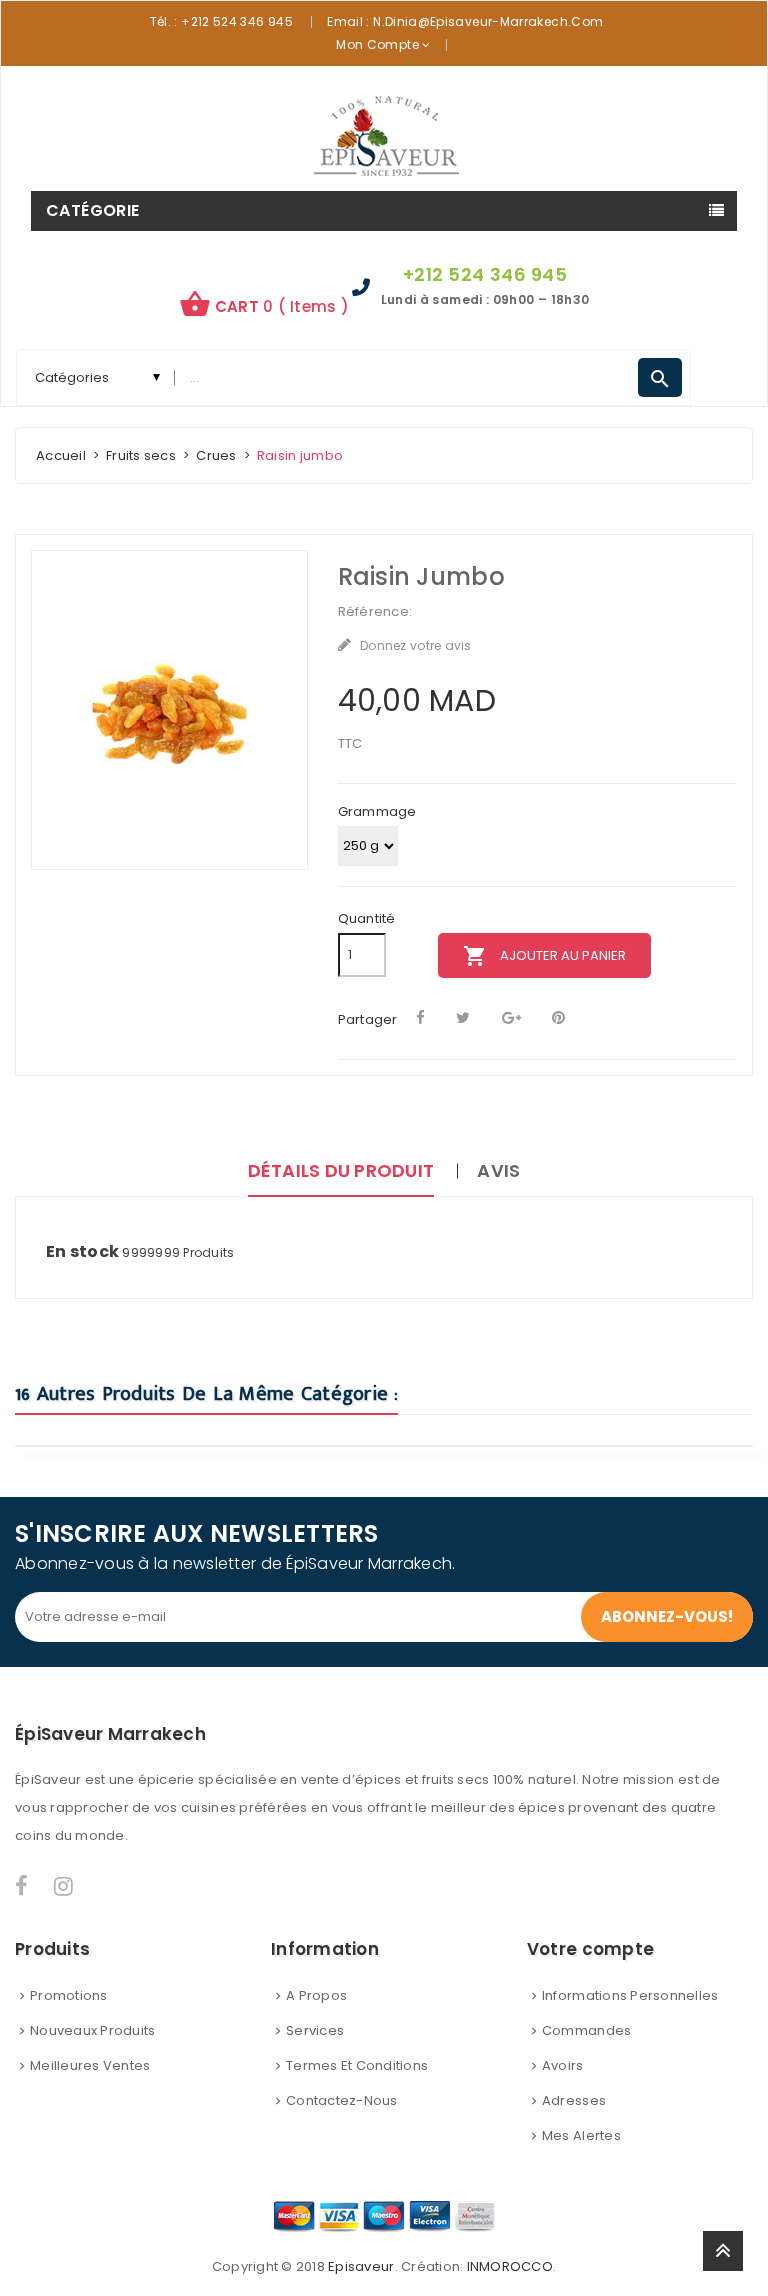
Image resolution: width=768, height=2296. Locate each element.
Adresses (574, 2100)
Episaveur (361, 2266)
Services (315, 2030)
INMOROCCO (510, 2266)
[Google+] (511, 1017)
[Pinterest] (558, 1017)
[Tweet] (463, 1017)
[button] (264, 306)
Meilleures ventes (90, 2065)
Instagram (65, 1886)
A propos (316, 1995)
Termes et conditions (357, 2065)
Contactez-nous (342, 2100)
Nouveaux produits (92, 2030)
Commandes (586, 2030)
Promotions (69, 1995)
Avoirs (563, 2065)
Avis (498, 1170)
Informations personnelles (630, 1995)
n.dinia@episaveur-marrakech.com (488, 21)
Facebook (22, 1886)
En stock (82, 1252)
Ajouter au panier (544, 956)
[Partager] (420, 1017)
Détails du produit (341, 1170)
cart (264, 304)
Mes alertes (581, 2135)
